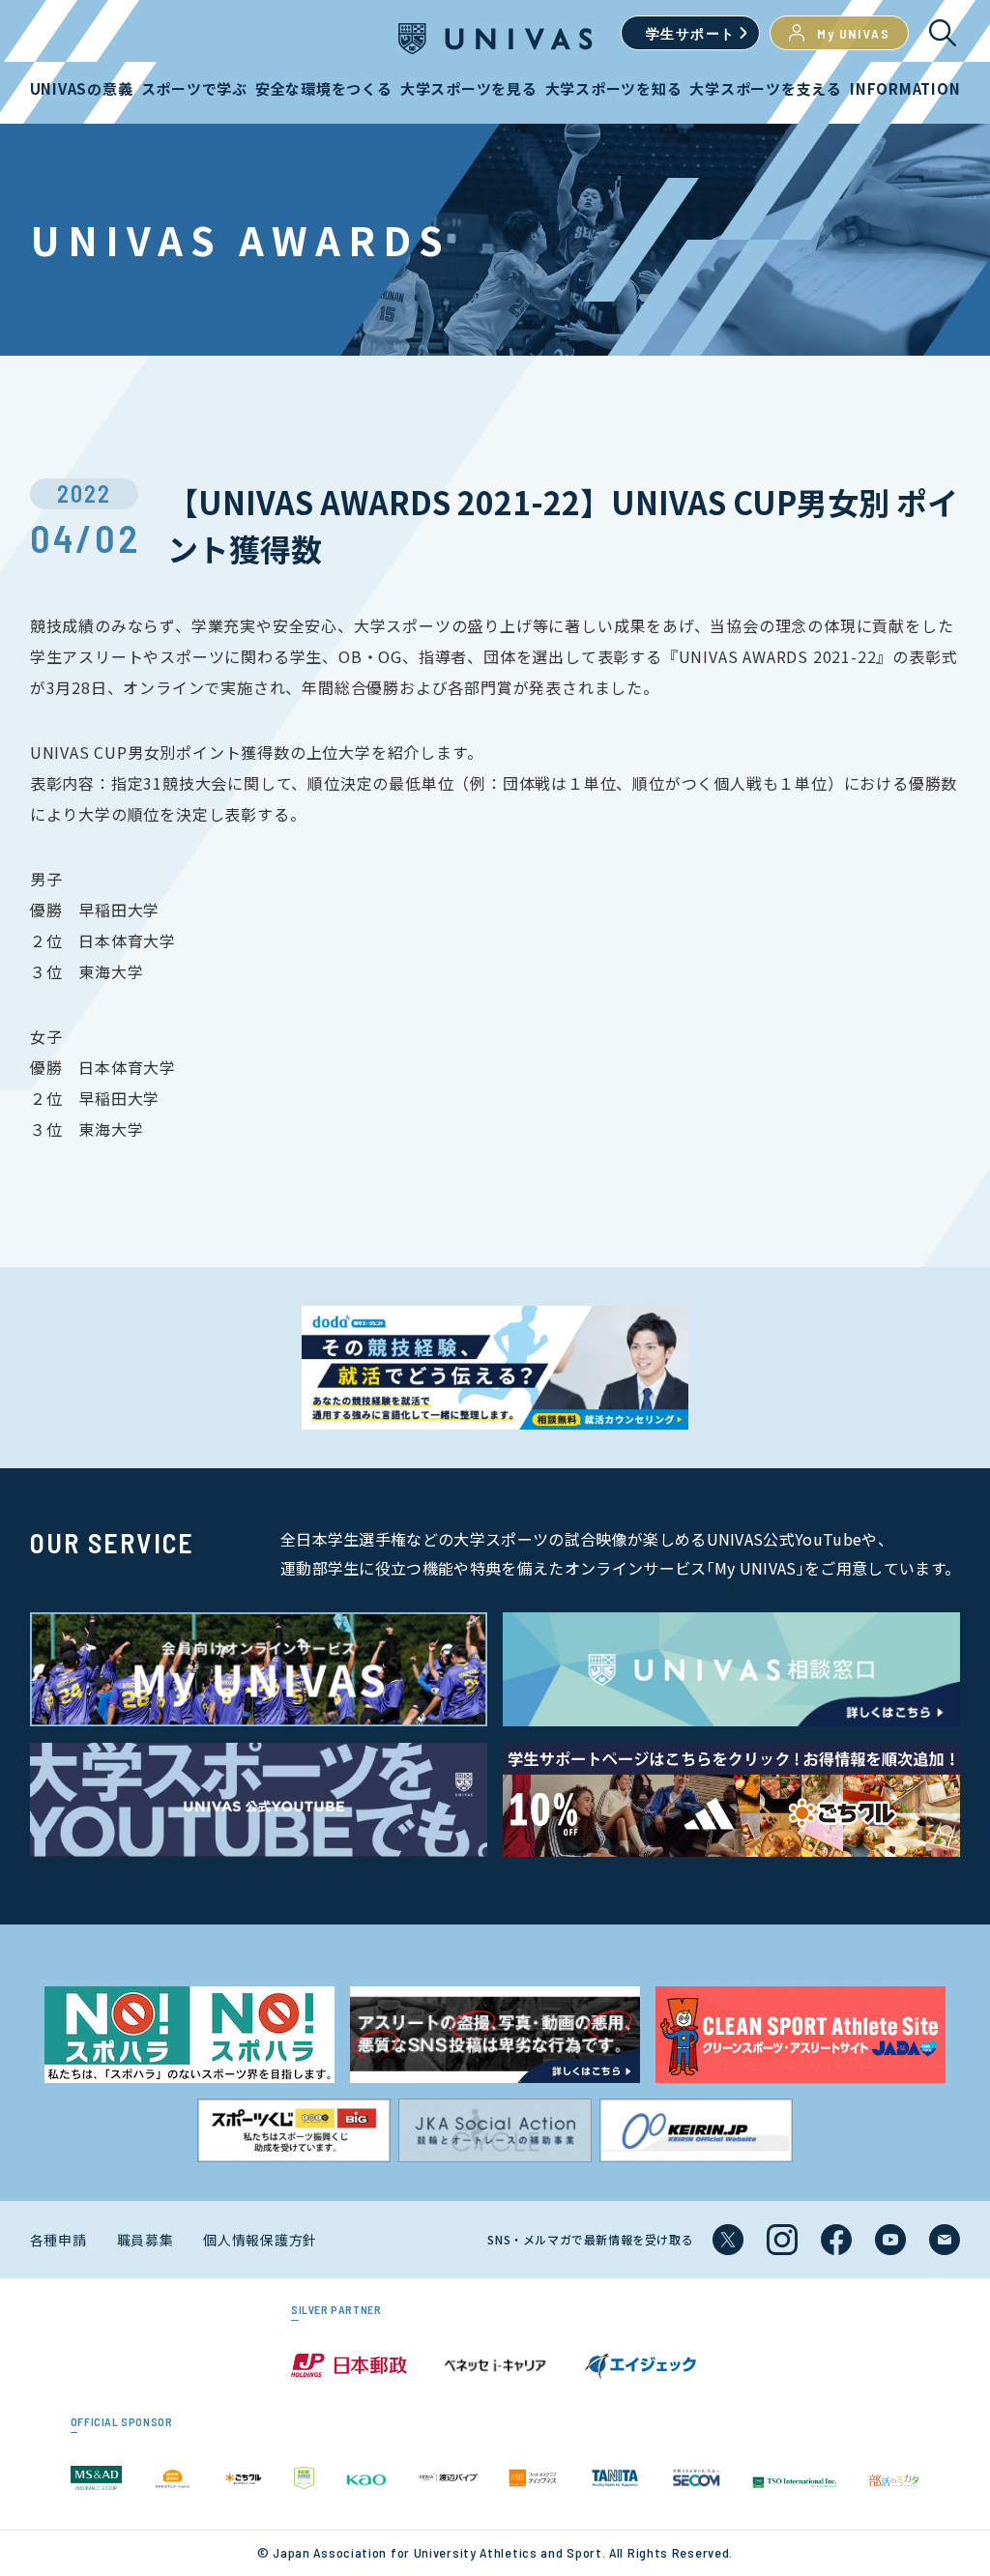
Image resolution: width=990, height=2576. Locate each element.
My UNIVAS (853, 33)
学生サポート (690, 33)
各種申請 (58, 2240)
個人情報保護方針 (260, 2240)
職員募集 (146, 2240)
